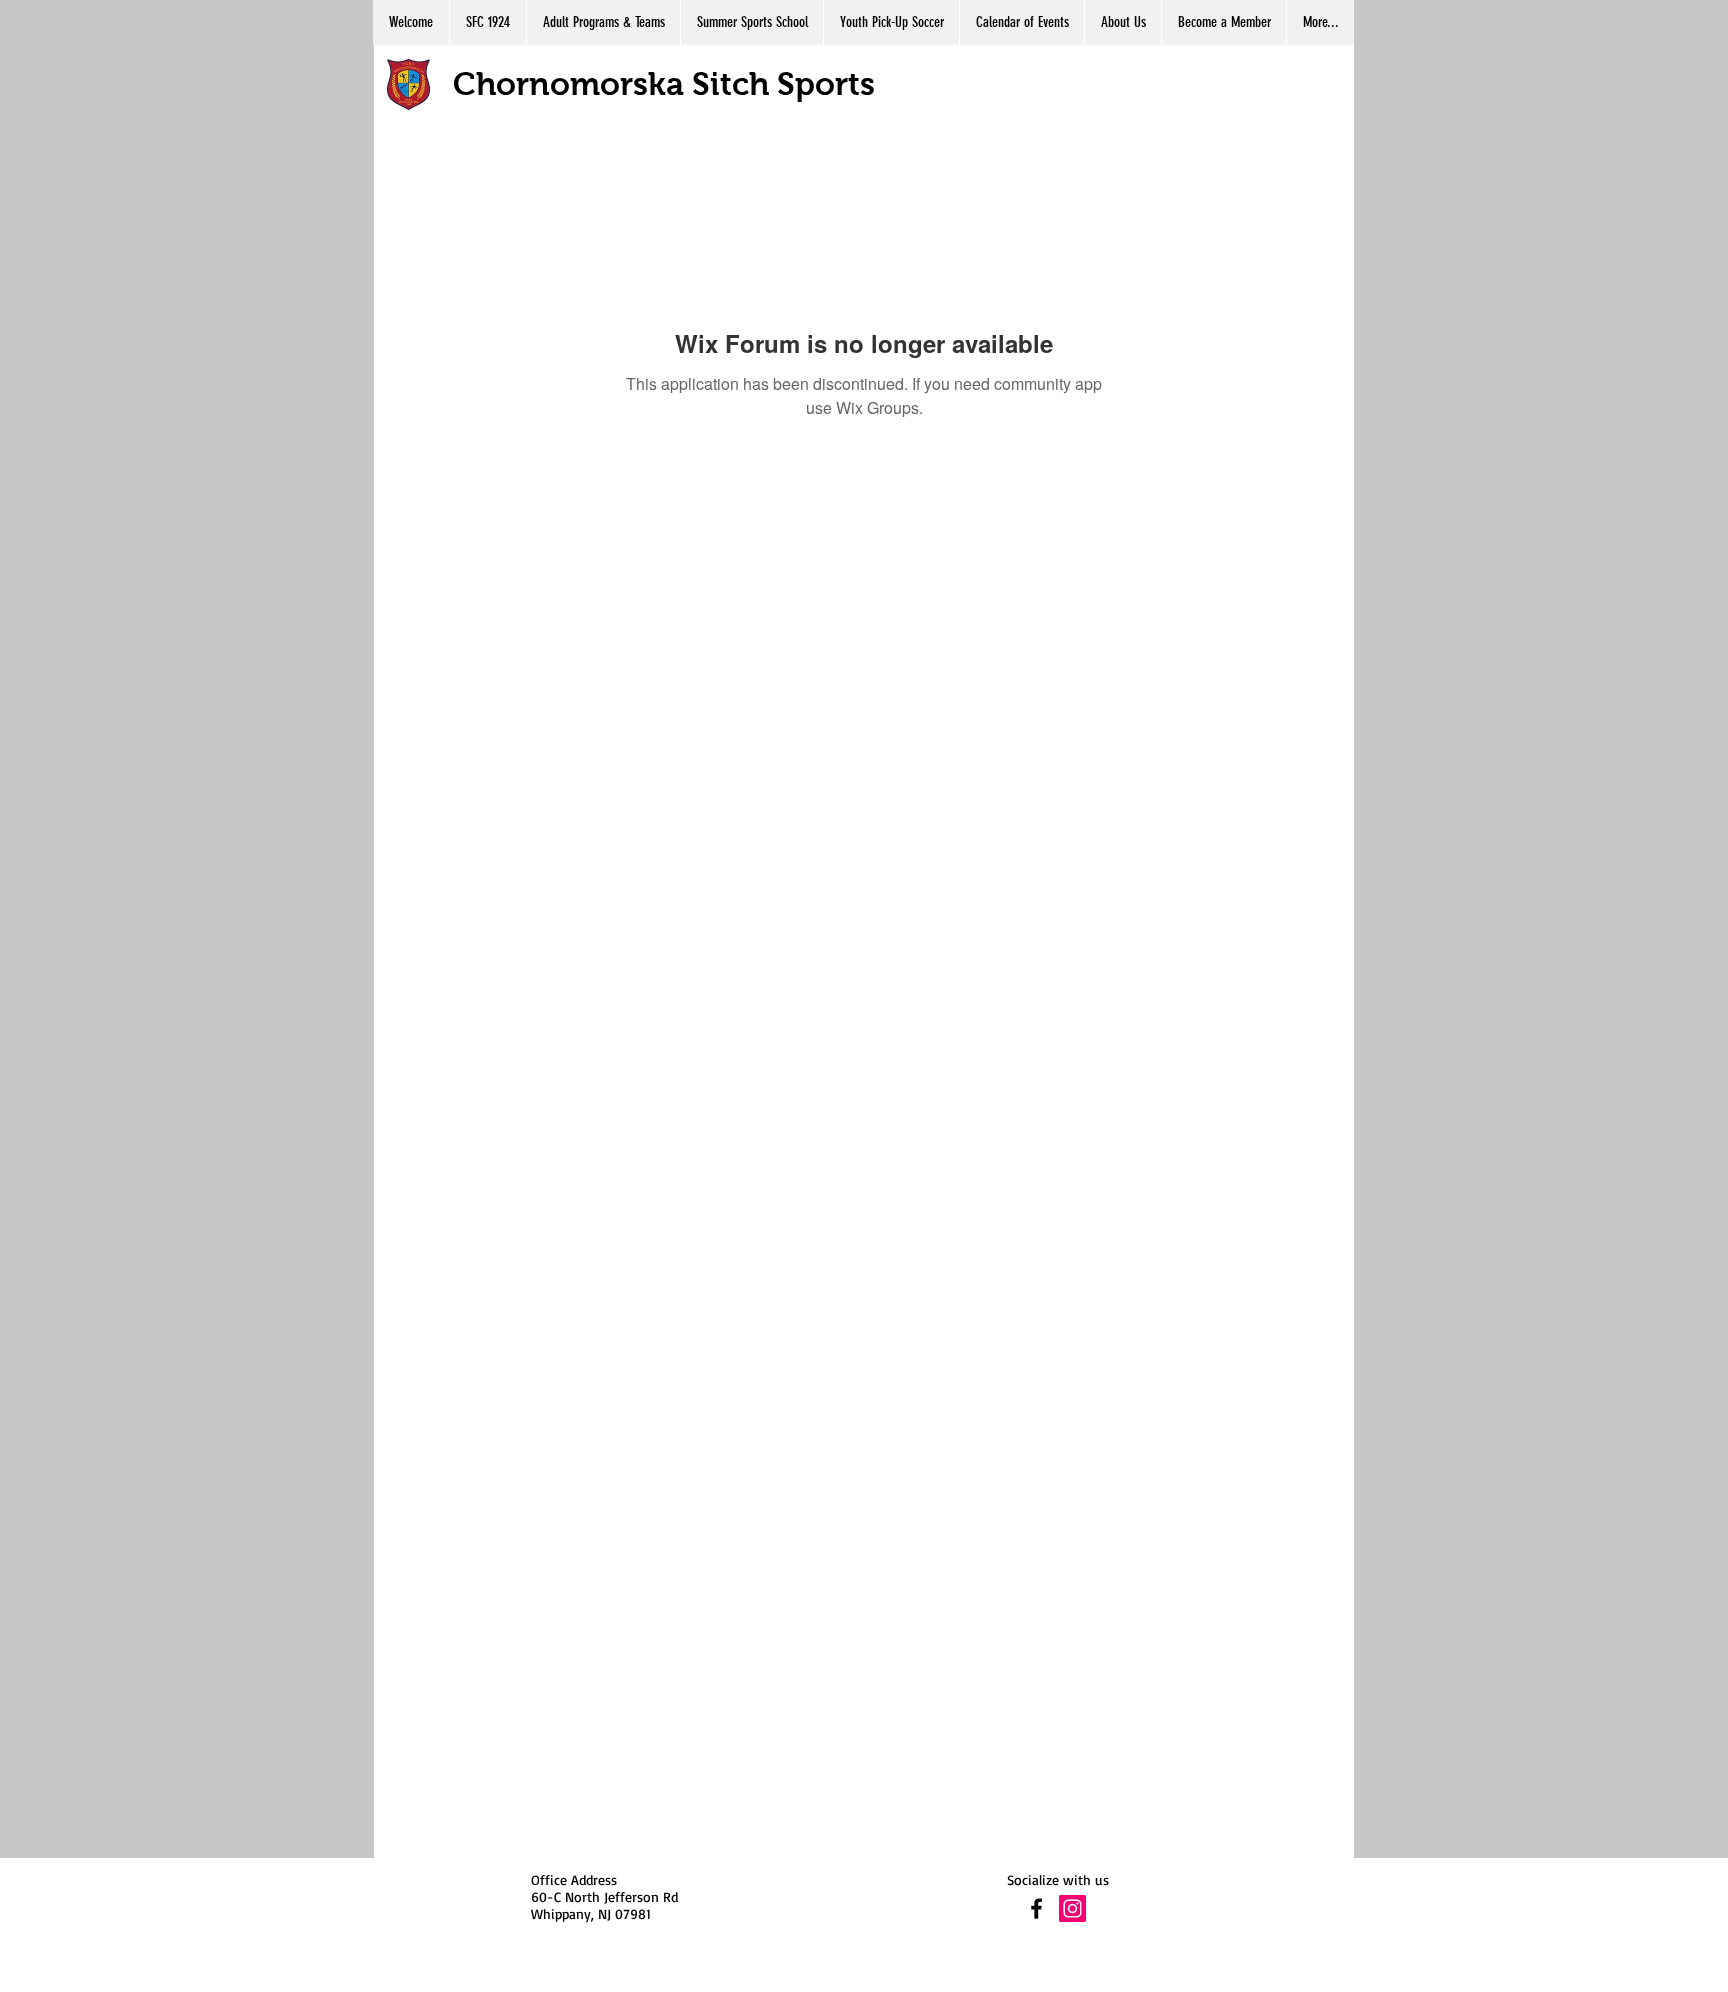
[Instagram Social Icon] (1072, 1908)
